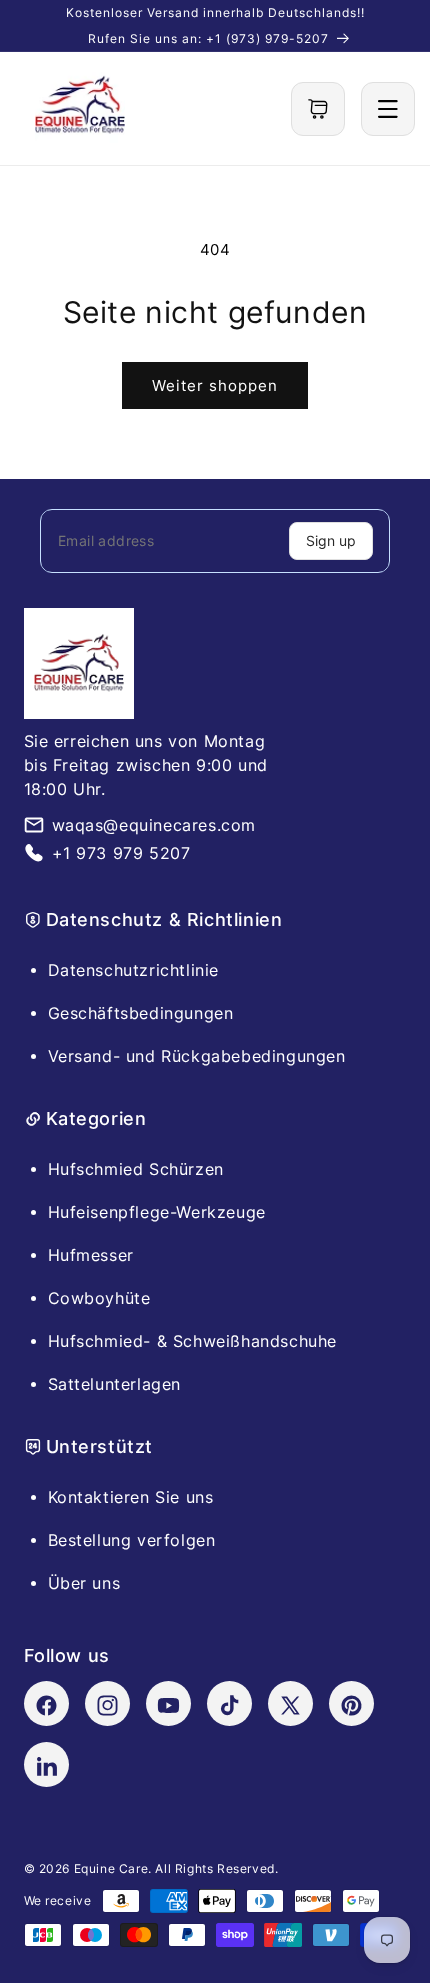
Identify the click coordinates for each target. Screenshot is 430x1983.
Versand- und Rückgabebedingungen (197, 1056)
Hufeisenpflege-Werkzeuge (157, 1212)
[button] (318, 109)
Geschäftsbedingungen (141, 1013)
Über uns (84, 1583)
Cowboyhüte (99, 1298)
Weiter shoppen (215, 385)
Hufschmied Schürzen (136, 1169)
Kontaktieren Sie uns (131, 1497)
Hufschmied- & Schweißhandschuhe (193, 1341)
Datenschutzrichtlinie (134, 970)
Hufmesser (91, 1255)
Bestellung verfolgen (132, 1540)
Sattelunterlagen (115, 1384)
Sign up (331, 540)
